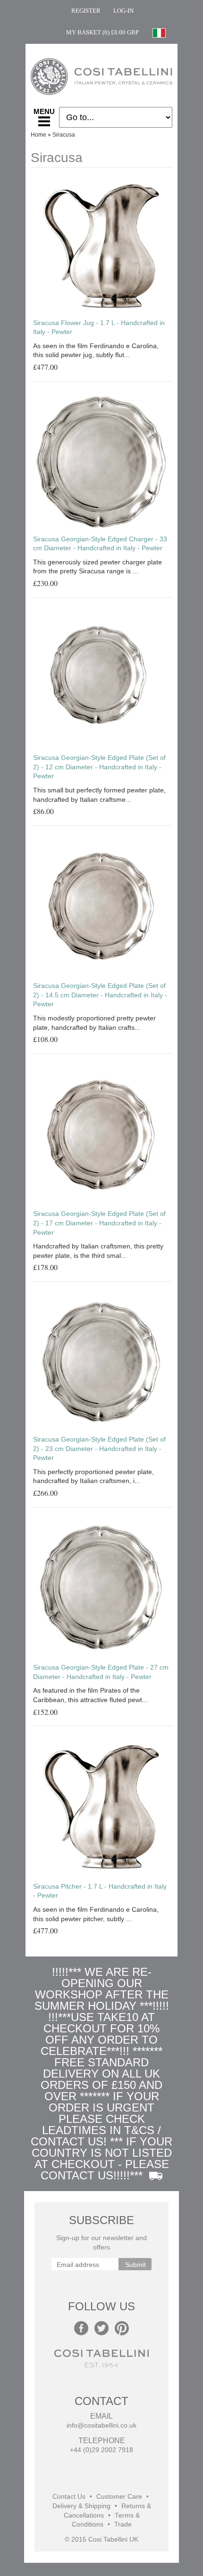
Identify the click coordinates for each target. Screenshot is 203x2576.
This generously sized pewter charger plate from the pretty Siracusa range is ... (97, 567)
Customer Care (119, 2497)
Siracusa (64, 135)
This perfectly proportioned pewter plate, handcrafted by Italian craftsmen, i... (93, 1476)
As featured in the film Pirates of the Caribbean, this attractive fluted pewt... (90, 1695)
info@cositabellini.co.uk (101, 2425)
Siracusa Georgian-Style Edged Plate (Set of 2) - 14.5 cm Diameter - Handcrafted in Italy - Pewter (100, 995)
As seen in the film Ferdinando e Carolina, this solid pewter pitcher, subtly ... (96, 1914)
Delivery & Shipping (81, 2506)
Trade (123, 2524)
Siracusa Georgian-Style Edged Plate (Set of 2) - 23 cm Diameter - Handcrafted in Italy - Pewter (99, 1448)
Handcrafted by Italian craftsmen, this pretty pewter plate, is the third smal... (98, 1251)
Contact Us (69, 2497)
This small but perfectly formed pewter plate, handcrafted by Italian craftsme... (99, 795)
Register (86, 11)
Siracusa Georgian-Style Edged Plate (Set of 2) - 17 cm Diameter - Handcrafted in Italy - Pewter (99, 1223)
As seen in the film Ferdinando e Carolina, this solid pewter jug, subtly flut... (96, 351)
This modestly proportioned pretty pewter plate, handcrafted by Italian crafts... (94, 1023)
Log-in (123, 11)
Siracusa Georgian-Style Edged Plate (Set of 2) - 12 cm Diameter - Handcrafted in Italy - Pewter (99, 767)
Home (38, 135)
